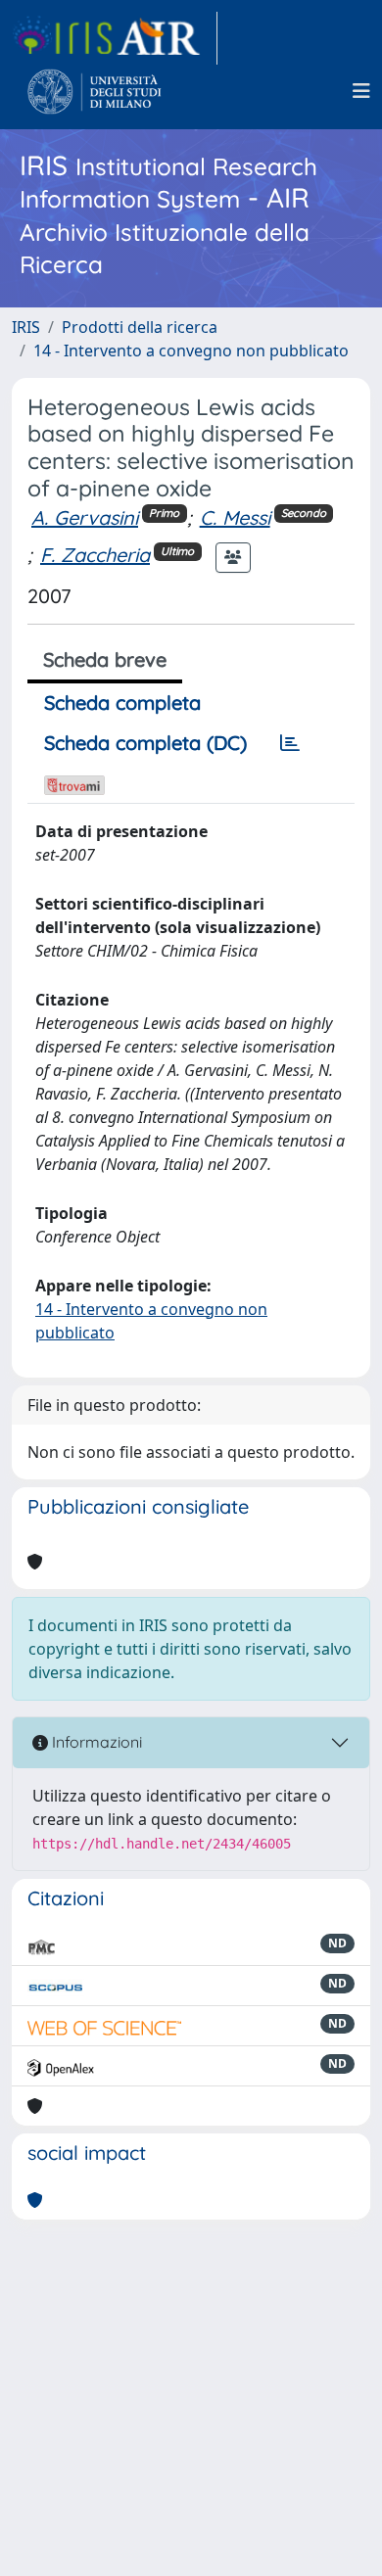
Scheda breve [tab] (105, 659)
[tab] (290, 743)
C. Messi (235, 517)
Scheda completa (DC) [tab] (145, 743)
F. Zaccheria (95, 555)
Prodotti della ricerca (140, 327)
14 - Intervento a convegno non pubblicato (191, 351)
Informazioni (95, 1742)
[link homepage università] (95, 91)
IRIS (26, 327)
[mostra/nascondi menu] (361, 91)
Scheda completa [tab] (122, 703)
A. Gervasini (85, 517)
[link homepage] (115, 38)
